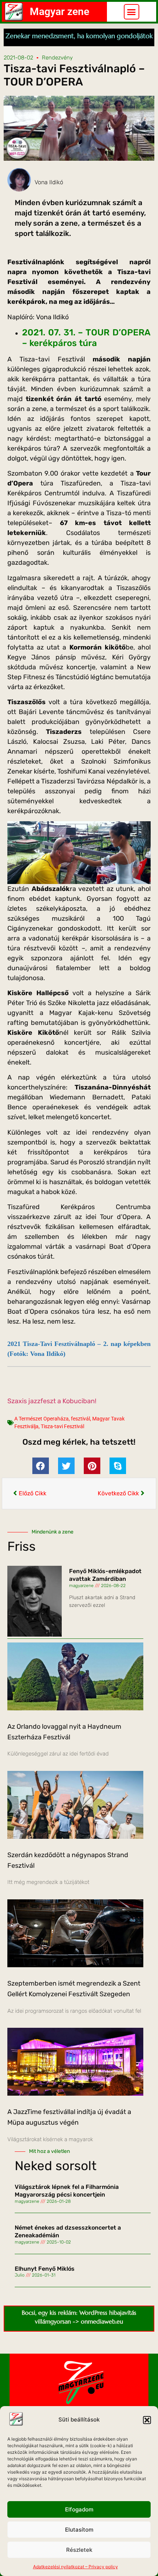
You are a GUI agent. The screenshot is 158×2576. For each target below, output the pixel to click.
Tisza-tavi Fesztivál (62, 1426)
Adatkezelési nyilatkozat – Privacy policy (76, 2567)
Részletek (79, 2550)
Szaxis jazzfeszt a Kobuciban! (52, 1401)
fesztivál (80, 1419)
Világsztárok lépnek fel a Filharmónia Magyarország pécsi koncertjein (67, 2191)
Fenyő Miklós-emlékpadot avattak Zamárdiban (105, 1575)
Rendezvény (57, 58)
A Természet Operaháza (42, 1419)
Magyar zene (60, 12)
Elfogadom (79, 2509)
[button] (147, 2420)
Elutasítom (79, 2530)
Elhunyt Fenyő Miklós (45, 2269)
